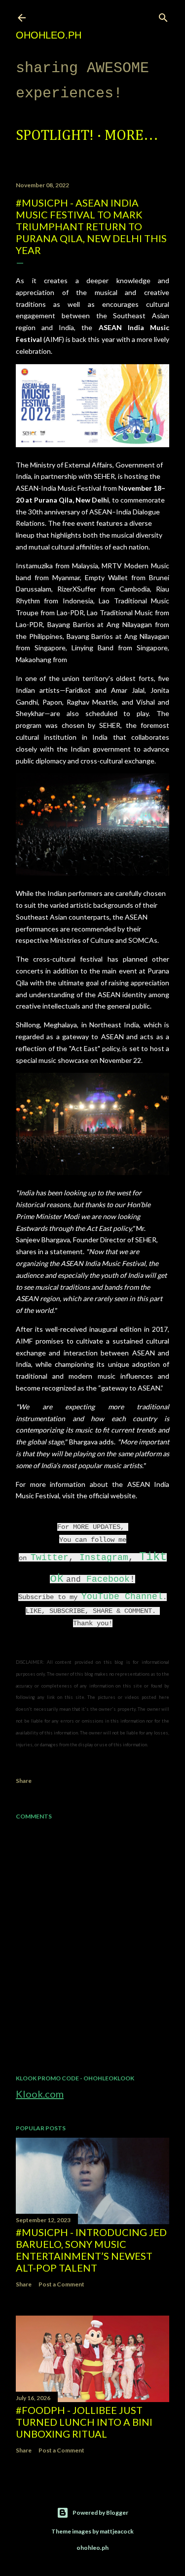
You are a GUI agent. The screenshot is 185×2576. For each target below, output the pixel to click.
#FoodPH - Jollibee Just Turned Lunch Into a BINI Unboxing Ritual (84, 2422)
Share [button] (24, 1781)
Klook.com (40, 2094)
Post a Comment (61, 2284)
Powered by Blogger (100, 2513)
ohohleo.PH (49, 35)
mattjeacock (117, 2531)
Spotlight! (55, 136)
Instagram (104, 1558)
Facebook (108, 1579)
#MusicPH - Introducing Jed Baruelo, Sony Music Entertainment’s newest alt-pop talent (91, 2250)
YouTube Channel (122, 1597)
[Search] (163, 16)
